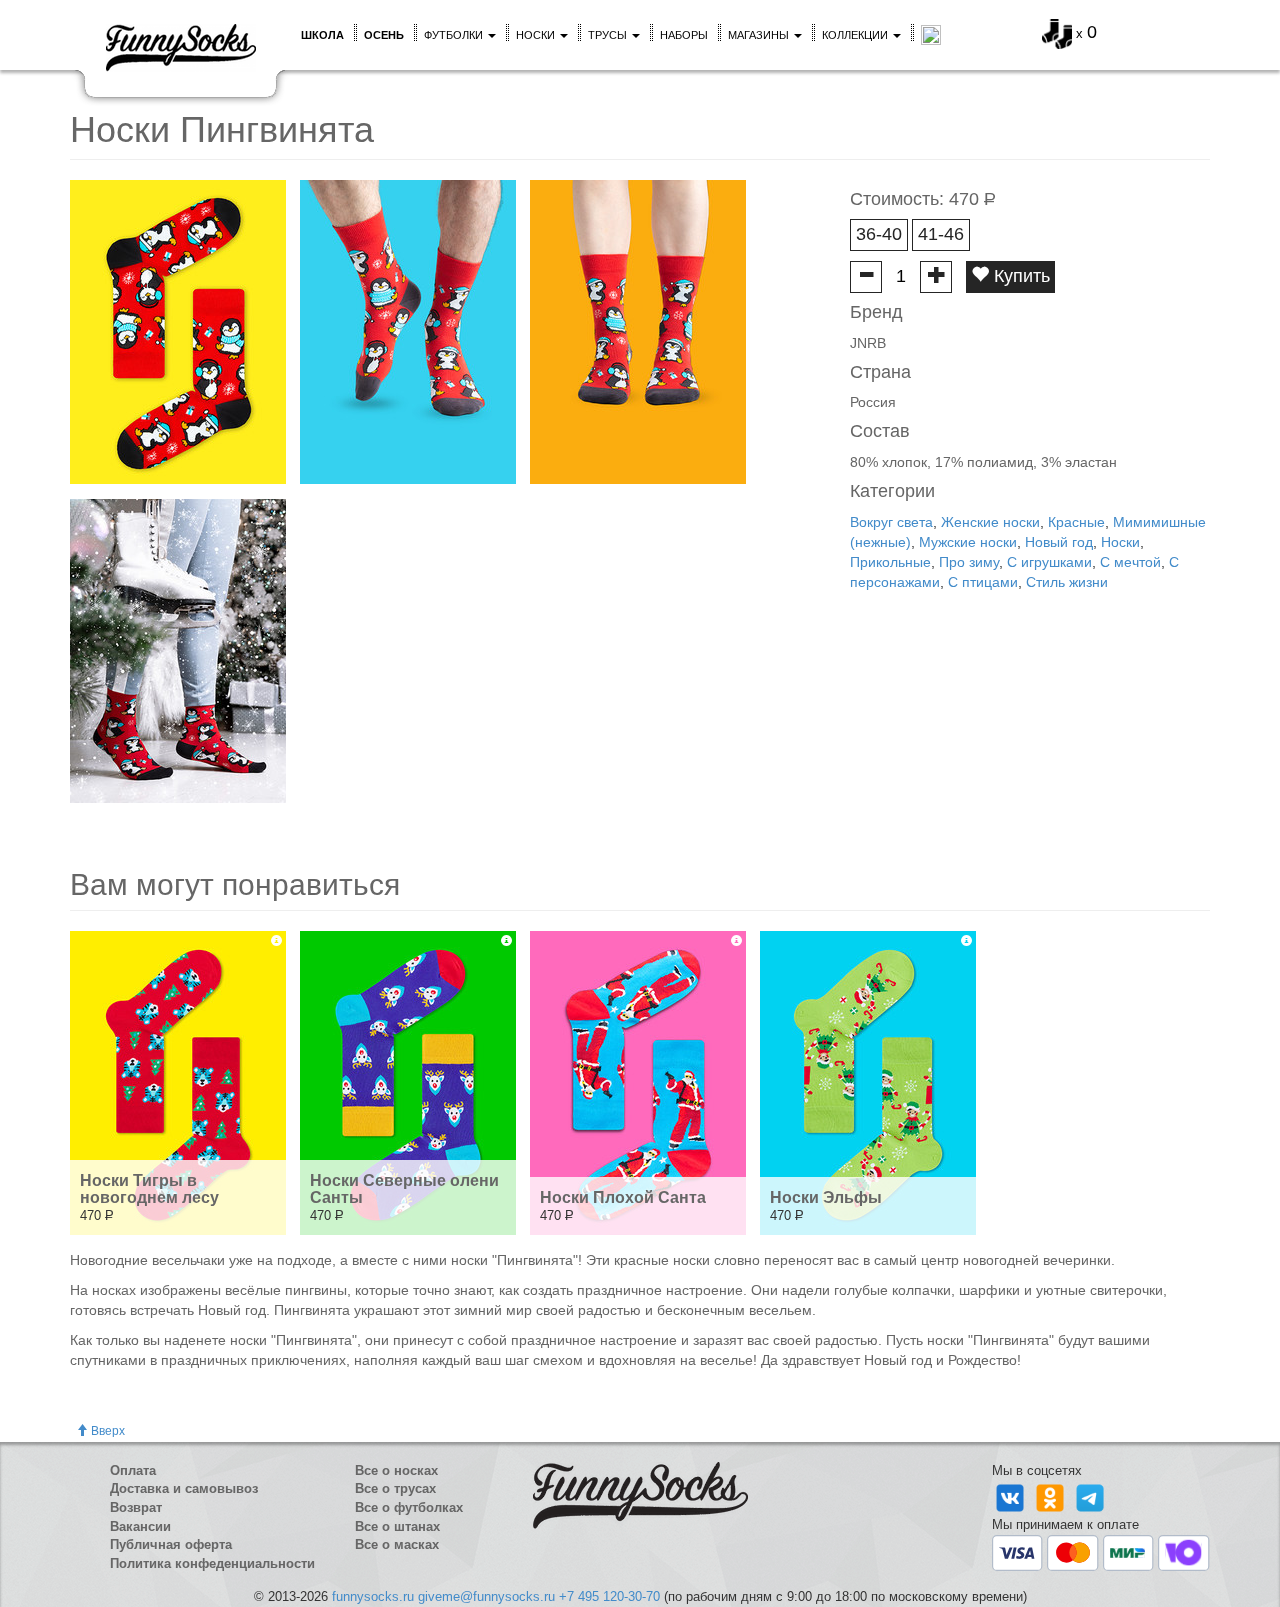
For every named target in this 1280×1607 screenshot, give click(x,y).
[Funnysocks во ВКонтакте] (1012, 1497)
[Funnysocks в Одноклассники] (1052, 1497)
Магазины (760, 35)
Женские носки (990, 522)
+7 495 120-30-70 (609, 1596)
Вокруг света (891, 522)
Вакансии (140, 1526)
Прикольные (890, 562)
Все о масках (397, 1544)
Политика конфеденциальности (212, 1563)
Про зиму (969, 562)
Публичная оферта (171, 1544)
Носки (537, 35)
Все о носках (396, 1470)
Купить (1019, 276)
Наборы (684, 35)
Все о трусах (395, 1488)
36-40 (879, 234)
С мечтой (1130, 562)
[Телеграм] (1090, 1497)
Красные (1076, 522)
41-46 (941, 234)
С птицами (983, 582)
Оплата (133, 1470)
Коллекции (856, 35)
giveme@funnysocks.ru (486, 1596)
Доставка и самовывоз (184, 1488)
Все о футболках (409, 1507)
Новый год (1059, 542)
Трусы (609, 35)
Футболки (455, 35)
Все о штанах (397, 1526)
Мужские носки (968, 542)
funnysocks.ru (373, 1596)
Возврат (136, 1507)
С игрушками (1049, 562)
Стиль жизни (1067, 582)
